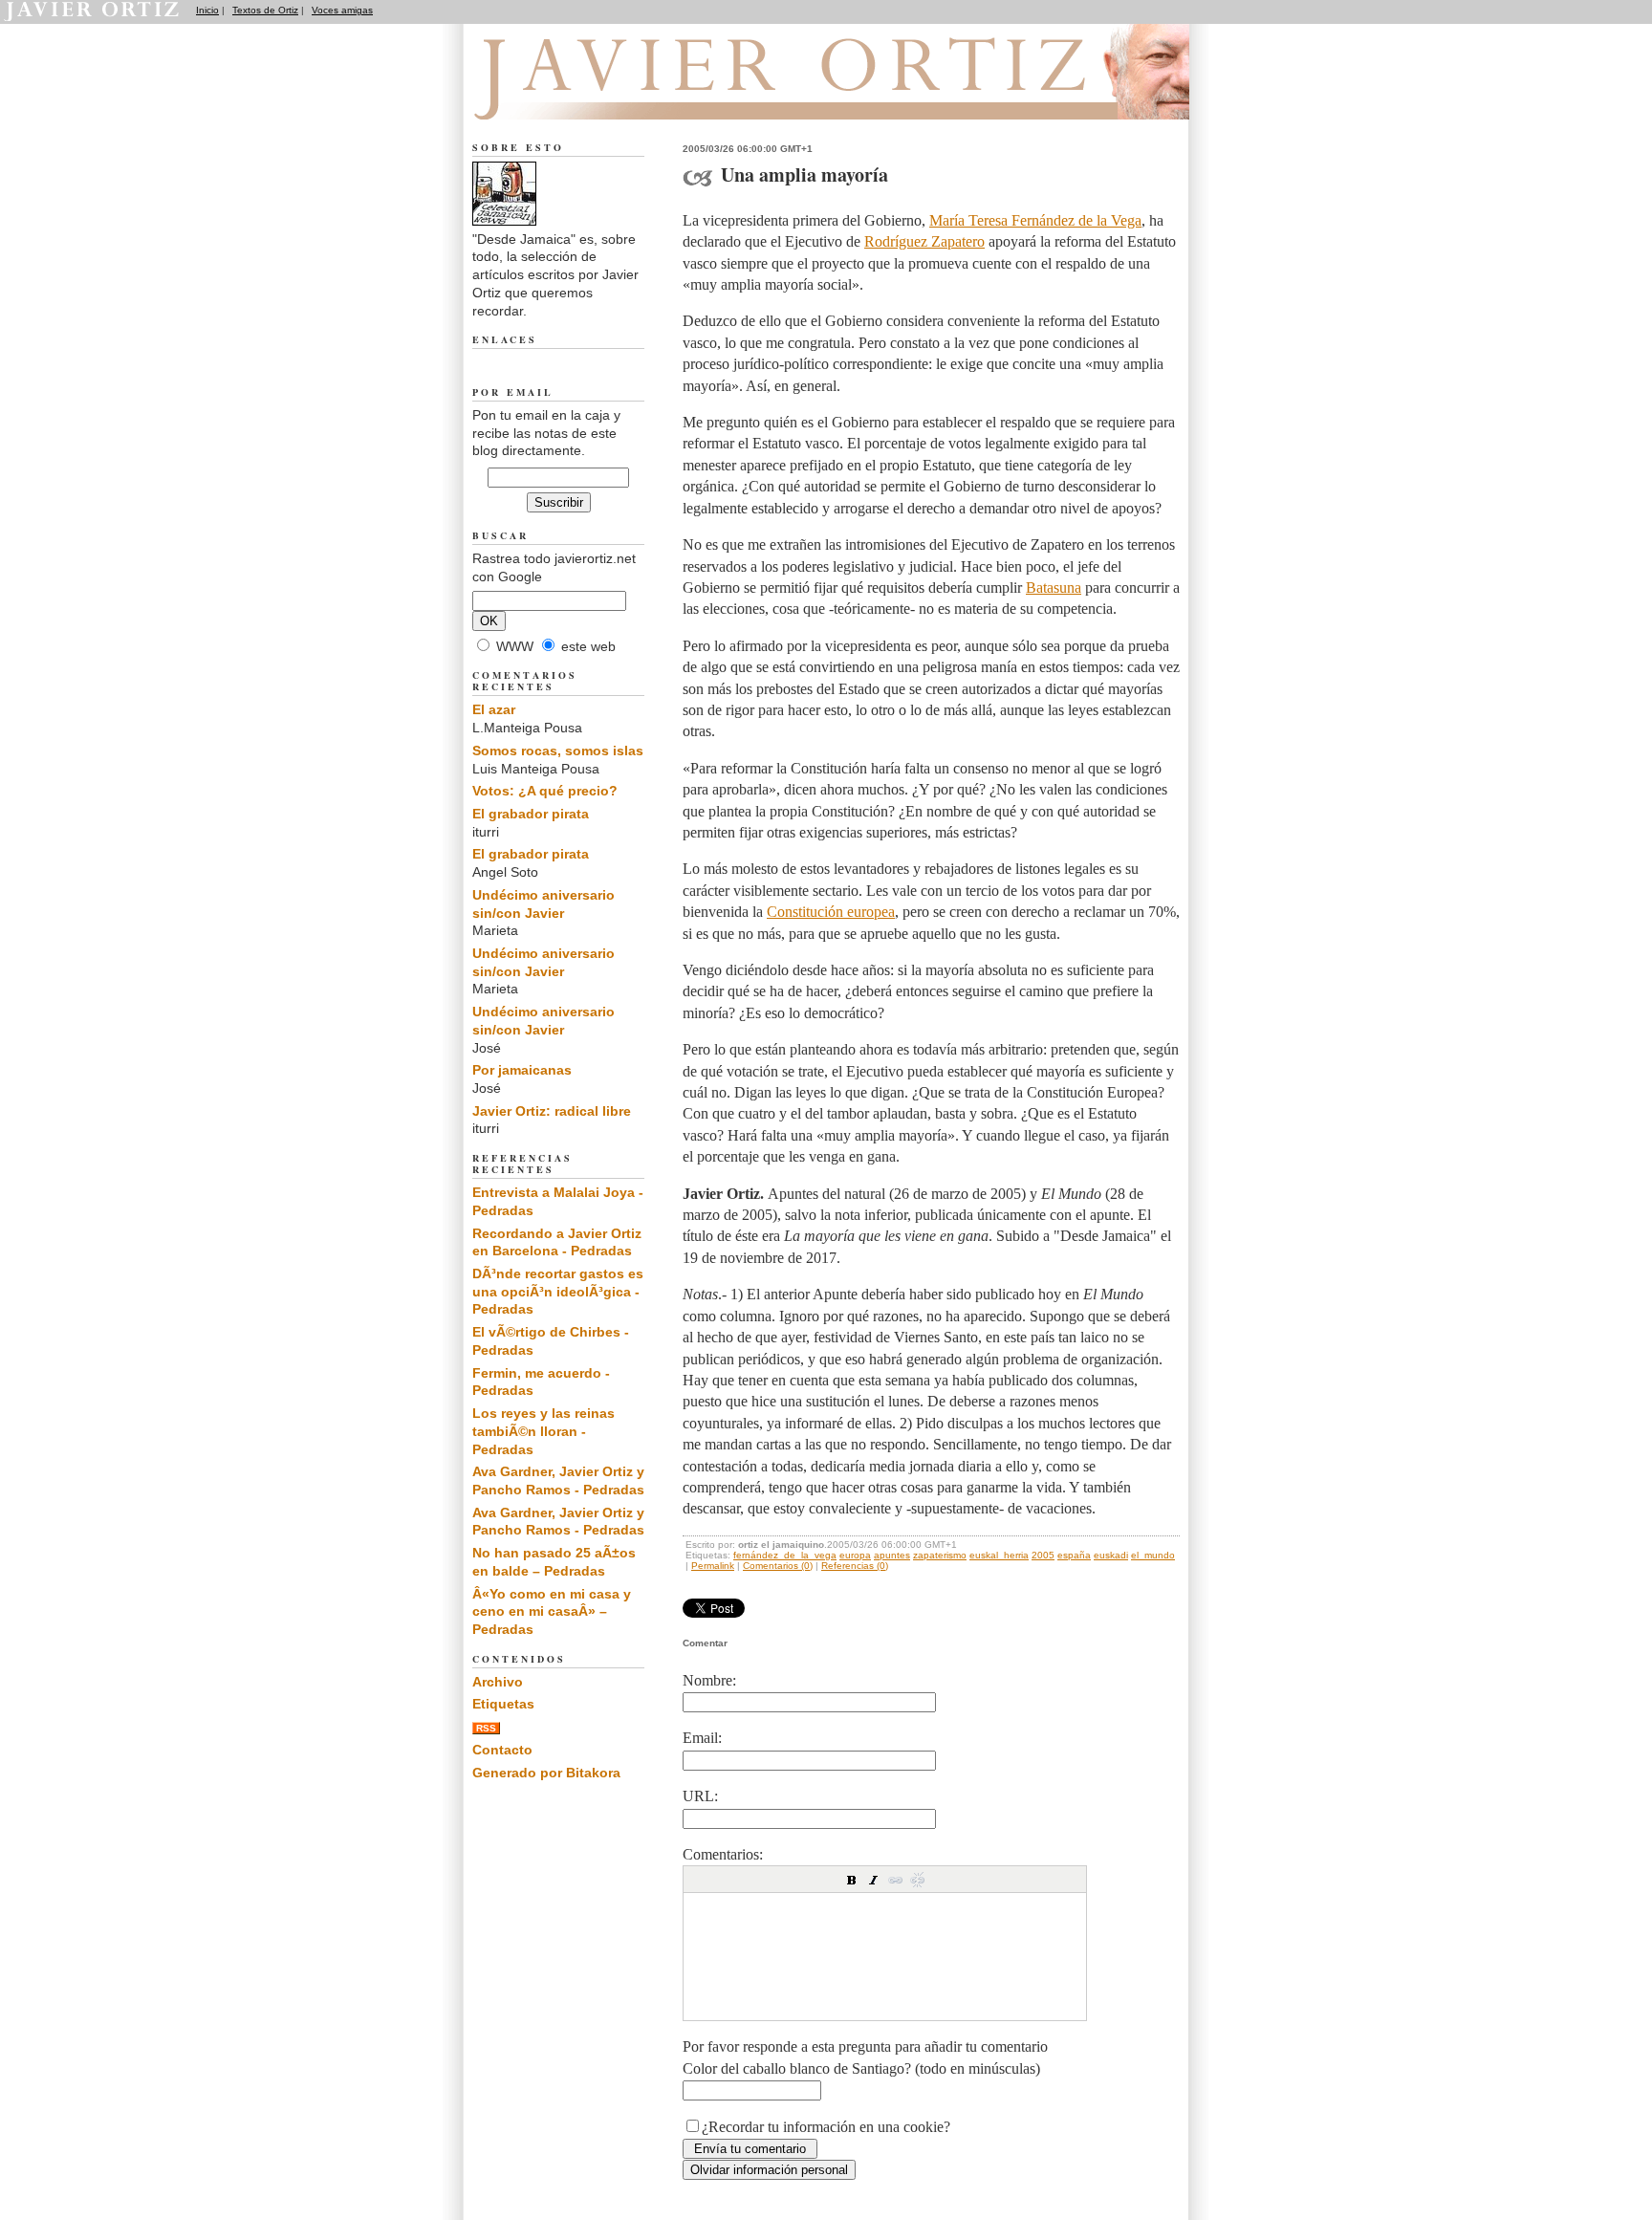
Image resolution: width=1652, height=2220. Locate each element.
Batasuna (1054, 588)
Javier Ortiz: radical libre (552, 1111)
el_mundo (1153, 1555)
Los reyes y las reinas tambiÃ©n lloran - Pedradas (543, 1431)
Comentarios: (723, 1854)
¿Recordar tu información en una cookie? (826, 2127)
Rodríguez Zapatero (924, 241)
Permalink (713, 1566)
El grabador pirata (531, 814)
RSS (486, 1728)
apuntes (892, 1555)
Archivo (498, 1682)
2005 (1043, 1555)
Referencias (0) (855, 1566)
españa (1074, 1555)
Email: (702, 1738)
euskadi (1111, 1555)
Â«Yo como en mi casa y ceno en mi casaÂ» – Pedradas (552, 1611)
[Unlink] (918, 1880)
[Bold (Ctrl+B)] (852, 1880)
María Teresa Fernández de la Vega (1035, 220)
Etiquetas (503, 1704)
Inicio (207, 10)
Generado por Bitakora (546, 1773)
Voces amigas (342, 10)
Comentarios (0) (778, 1566)
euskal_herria (999, 1555)
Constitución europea (831, 912)
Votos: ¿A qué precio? (545, 791)
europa (855, 1555)
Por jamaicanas (522, 1070)
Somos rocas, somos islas (558, 751)
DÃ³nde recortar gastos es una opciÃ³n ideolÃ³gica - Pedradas (558, 1291)
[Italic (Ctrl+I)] (874, 1880)
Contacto (502, 1750)
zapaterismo (940, 1555)
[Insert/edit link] (896, 1880)
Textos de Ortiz (265, 10)
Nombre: (709, 1680)
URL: (700, 1796)
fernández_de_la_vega (785, 1555)
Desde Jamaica (576, 97)
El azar (494, 709)
